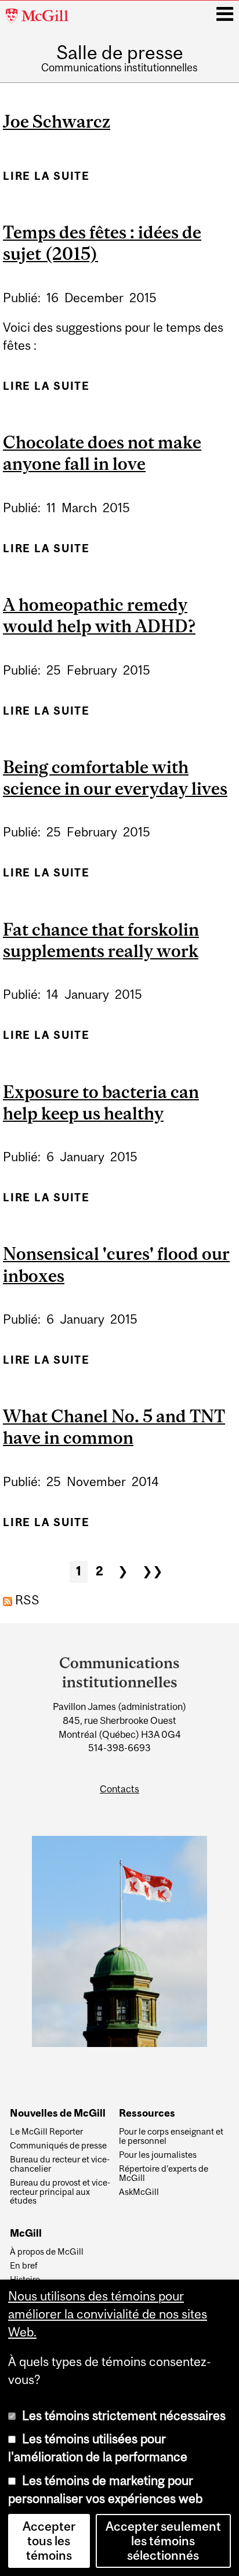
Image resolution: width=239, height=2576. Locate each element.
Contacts (119, 1789)
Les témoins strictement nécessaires (124, 2416)
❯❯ (153, 1571)
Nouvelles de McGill (58, 2113)
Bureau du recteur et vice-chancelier (60, 2164)
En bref (24, 2266)
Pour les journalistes (158, 2155)
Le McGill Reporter (46, 2132)
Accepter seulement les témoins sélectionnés (163, 2541)
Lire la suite (46, 176)
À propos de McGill (47, 2252)
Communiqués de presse (58, 2146)
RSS (26, 1600)
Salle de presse (120, 53)
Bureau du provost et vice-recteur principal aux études (60, 2192)
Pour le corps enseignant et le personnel (171, 2136)
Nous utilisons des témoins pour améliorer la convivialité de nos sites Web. (108, 2314)
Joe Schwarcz (57, 121)
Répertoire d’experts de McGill (164, 2173)
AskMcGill (139, 2192)
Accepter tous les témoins (49, 2541)
